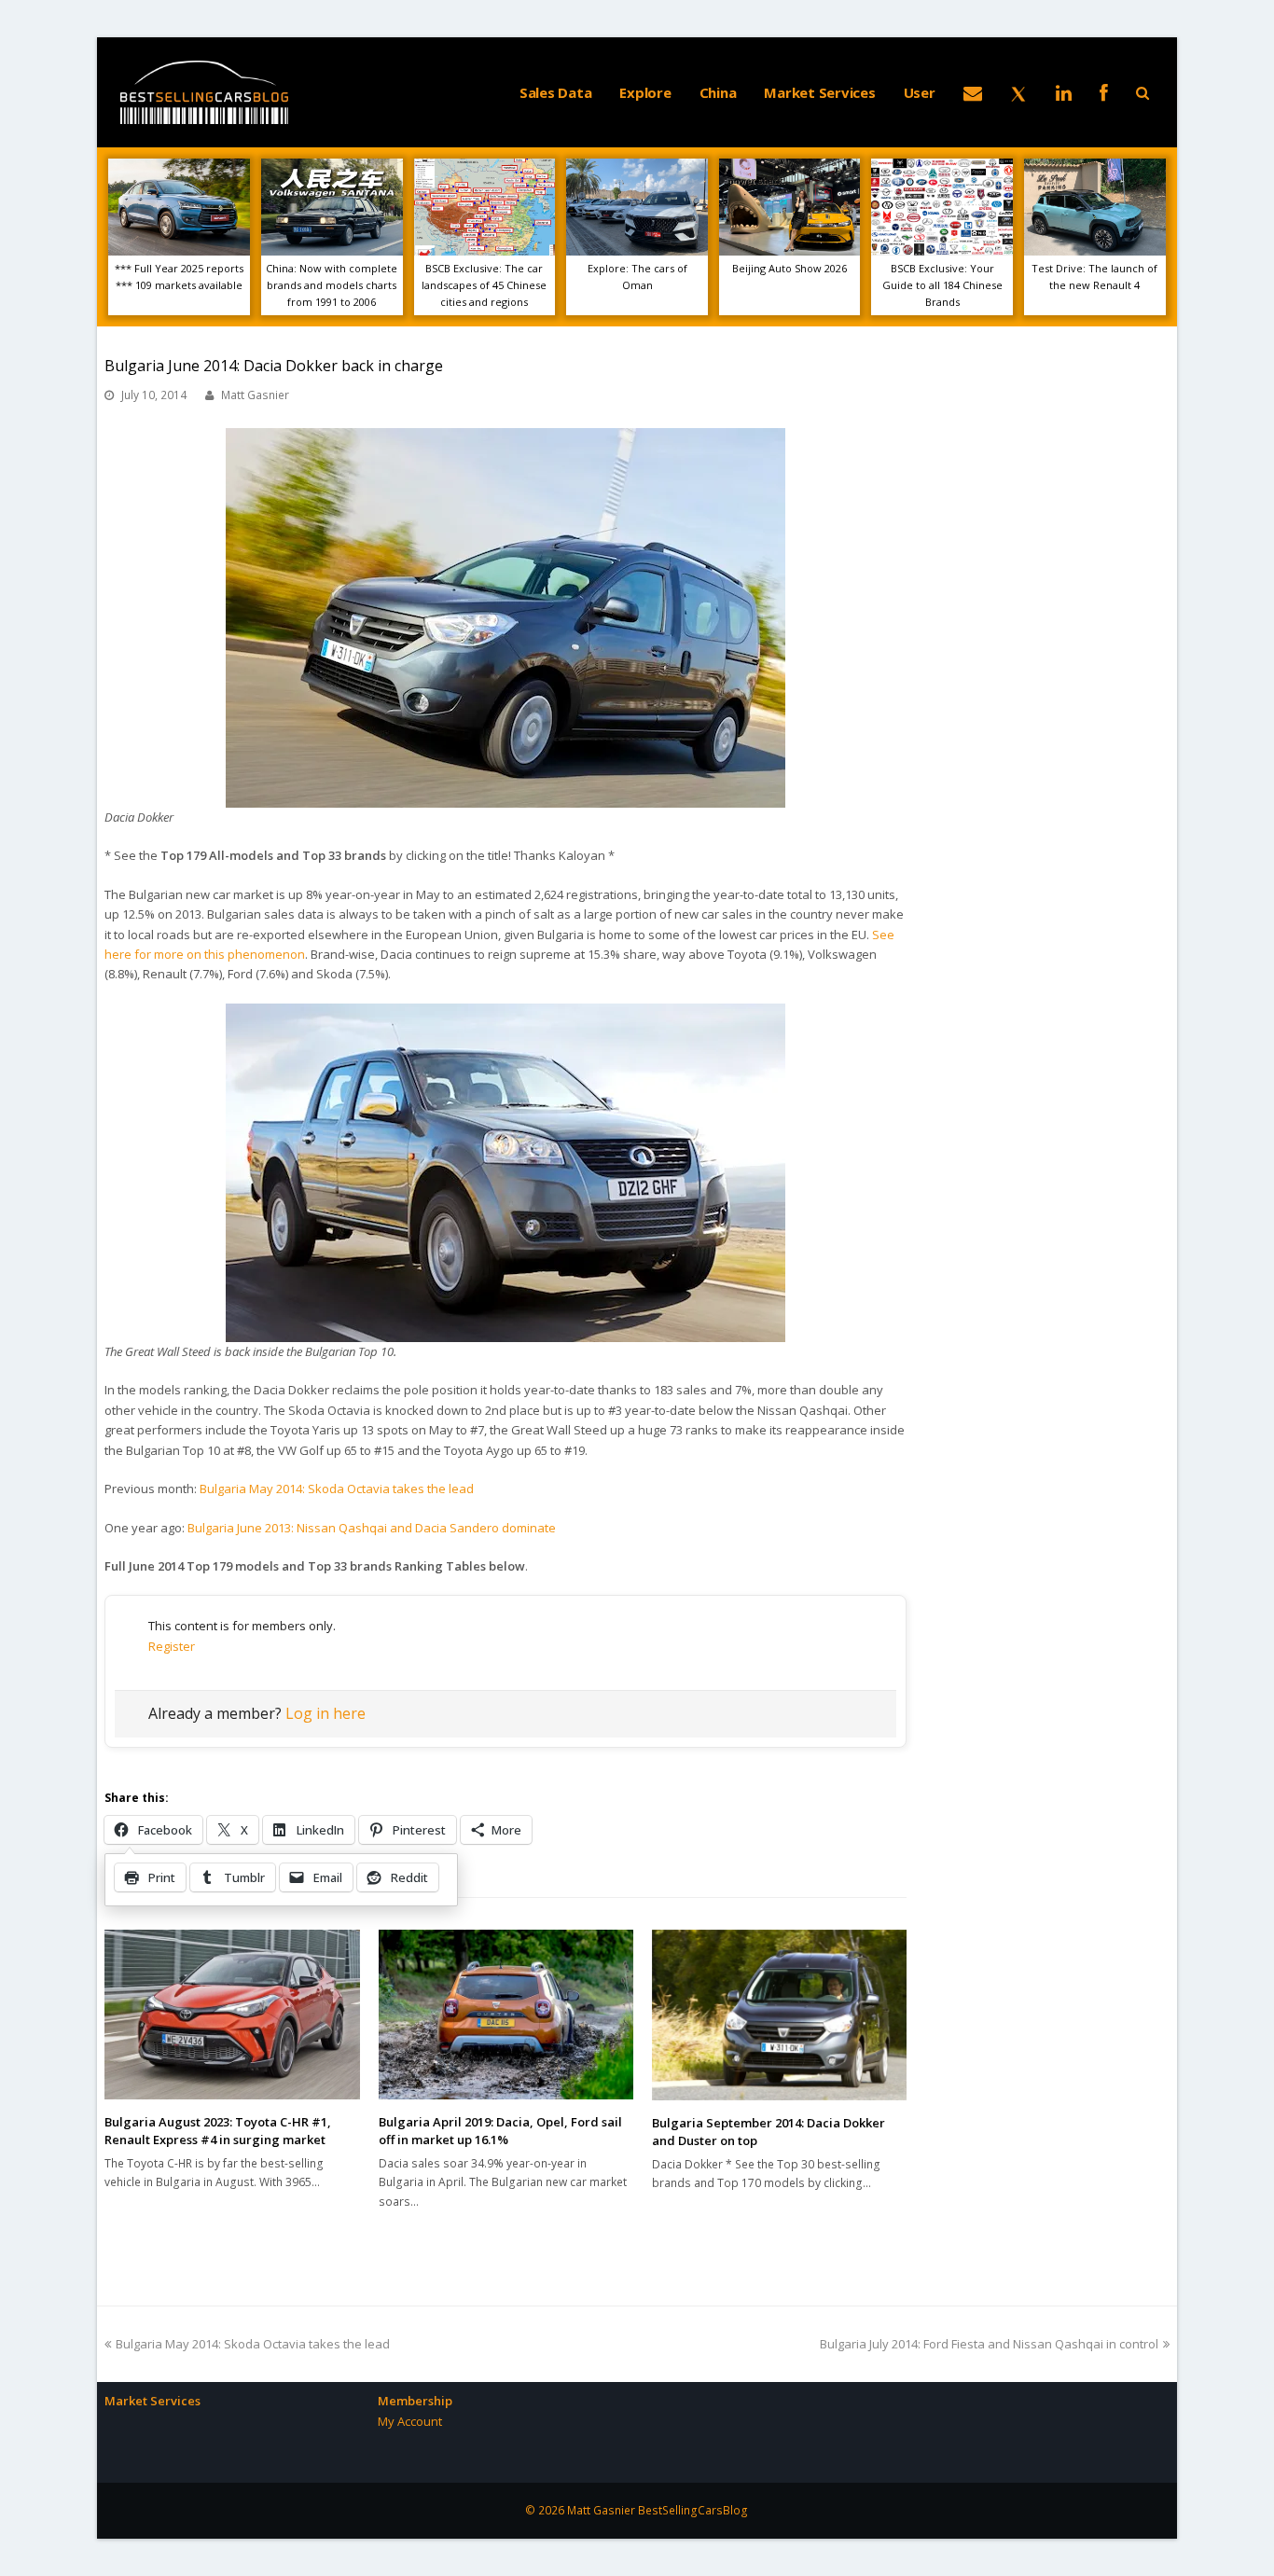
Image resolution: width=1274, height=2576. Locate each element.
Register (172, 1646)
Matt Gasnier (255, 395)
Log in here (325, 1713)
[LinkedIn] (1064, 92)
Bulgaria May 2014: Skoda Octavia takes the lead (337, 1489)
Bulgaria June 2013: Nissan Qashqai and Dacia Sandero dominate (372, 1528)
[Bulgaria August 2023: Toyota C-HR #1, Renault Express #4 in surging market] (232, 2015)
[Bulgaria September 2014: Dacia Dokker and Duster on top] (779, 2015)
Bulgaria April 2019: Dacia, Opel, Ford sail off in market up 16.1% (500, 2131)
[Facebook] (1104, 92)
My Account (410, 2421)
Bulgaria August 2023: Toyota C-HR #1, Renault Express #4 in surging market (218, 2131)
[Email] (973, 92)
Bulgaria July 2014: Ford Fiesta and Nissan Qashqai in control (989, 2344)
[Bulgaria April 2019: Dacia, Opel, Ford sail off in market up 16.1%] (506, 2015)
